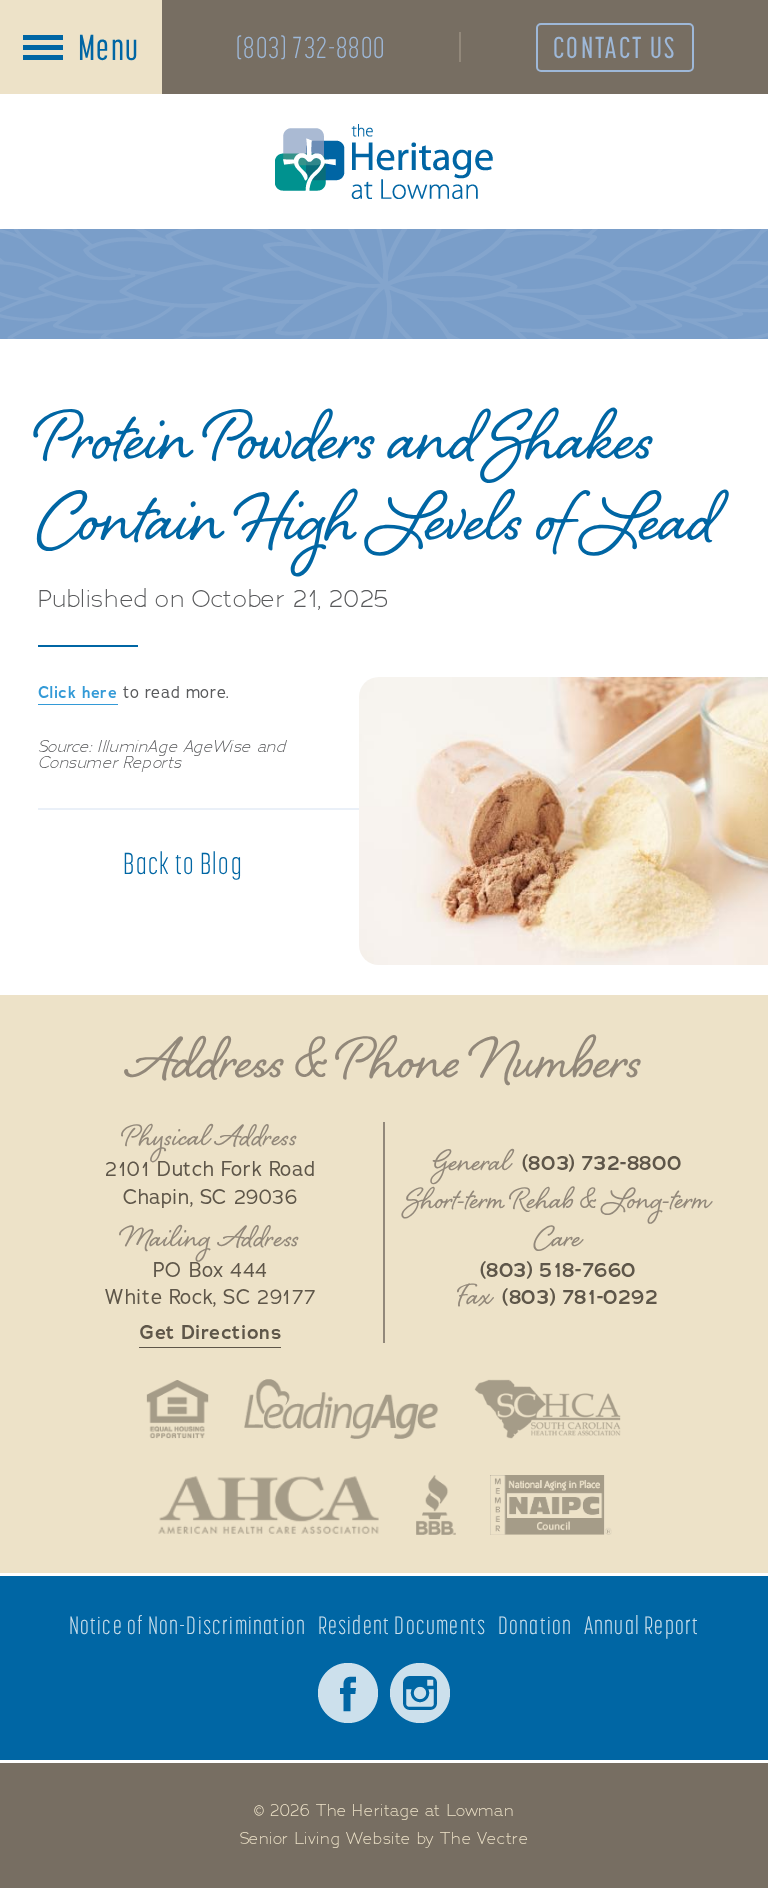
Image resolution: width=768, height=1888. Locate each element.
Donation (535, 1625)
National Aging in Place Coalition (551, 1505)
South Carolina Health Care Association (547, 1409)
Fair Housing (177, 1409)
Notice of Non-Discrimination (188, 1625)
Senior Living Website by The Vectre (384, 1839)
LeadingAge (341, 1409)
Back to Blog (182, 863)
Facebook (348, 1693)
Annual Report (642, 1625)
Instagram (420, 1693)
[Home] (384, 161)
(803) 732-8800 (310, 47)
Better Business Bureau (436, 1505)
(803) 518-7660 (558, 1271)
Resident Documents (402, 1625)
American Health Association (268, 1505)
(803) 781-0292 (580, 1298)
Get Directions (210, 1332)
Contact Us (615, 47)
